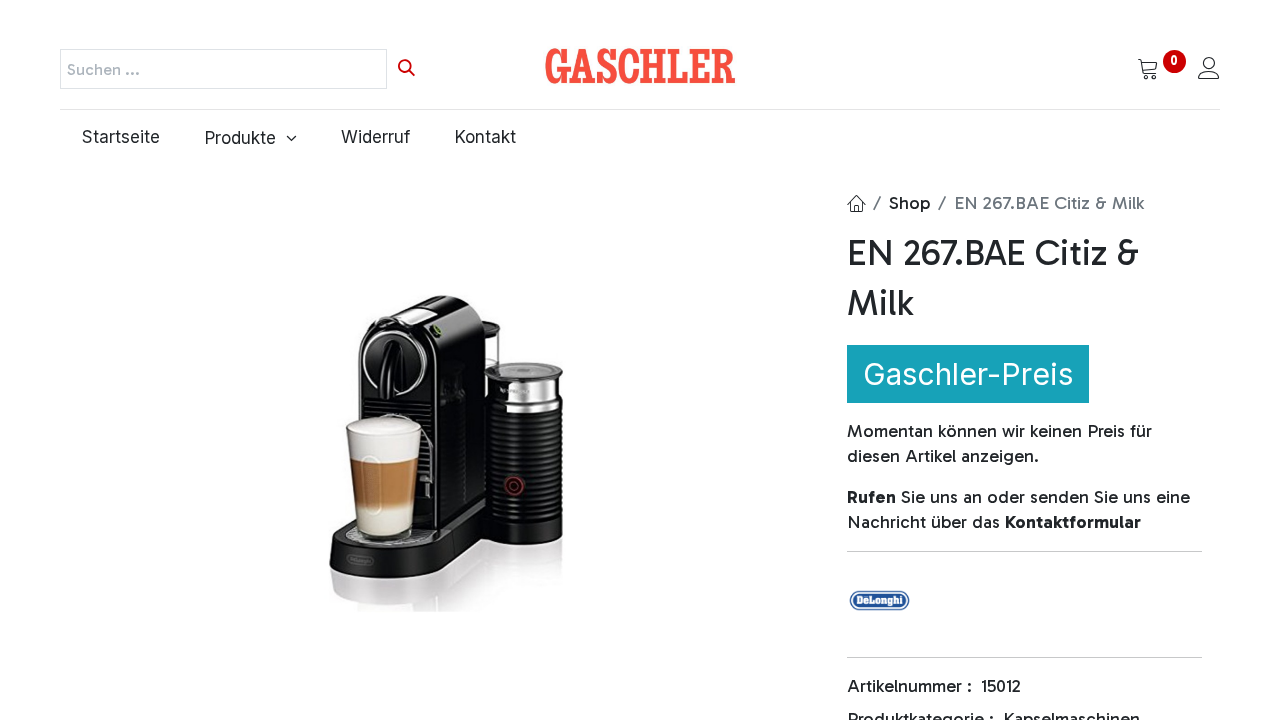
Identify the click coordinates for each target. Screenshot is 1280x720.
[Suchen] (406, 69)
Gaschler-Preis (968, 374)
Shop (909, 203)
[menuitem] (121, 138)
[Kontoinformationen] (1209, 70)
